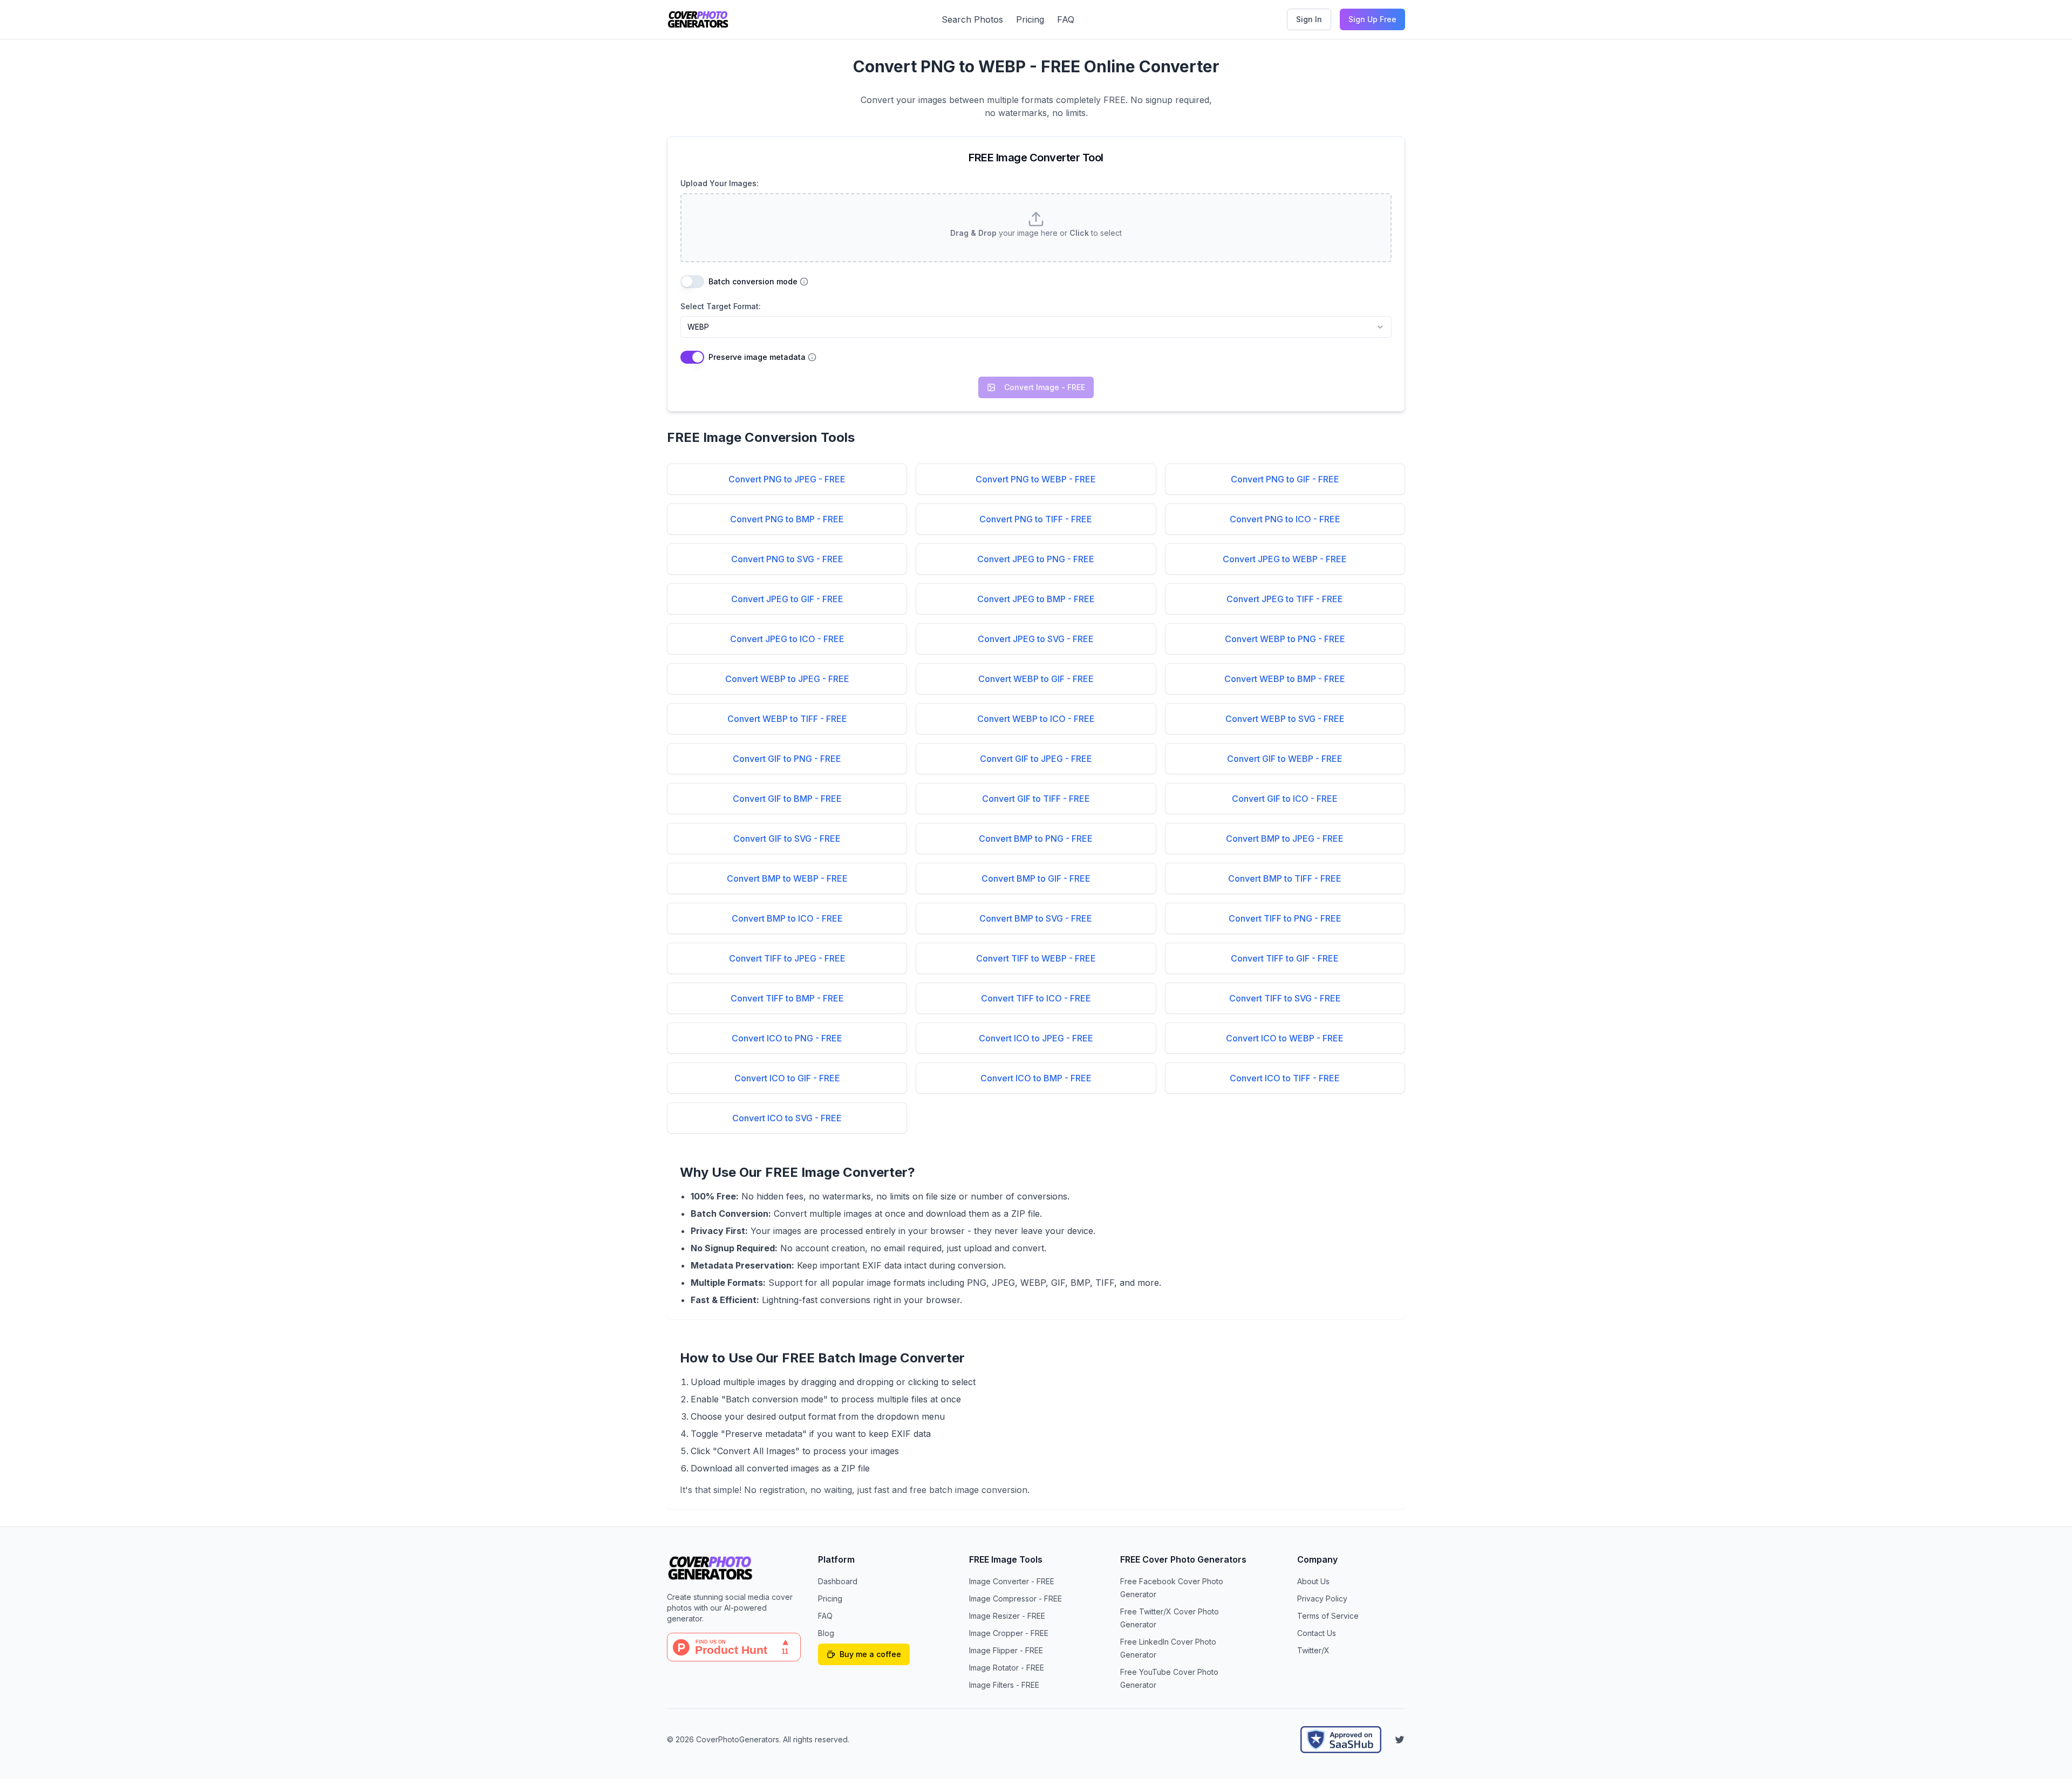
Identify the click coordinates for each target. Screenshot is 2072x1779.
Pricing (1030, 19)
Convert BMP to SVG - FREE (1036, 918)
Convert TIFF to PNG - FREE (1285, 918)
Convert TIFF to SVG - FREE (1285, 998)
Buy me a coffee (870, 1654)
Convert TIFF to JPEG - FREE (787, 958)
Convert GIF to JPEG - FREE (1036, 759)
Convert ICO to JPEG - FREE (1036, 1038)
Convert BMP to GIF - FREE (1036, 878)
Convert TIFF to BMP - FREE (787, 998)
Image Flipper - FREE (1006, 1650)
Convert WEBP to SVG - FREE (1285, 719)
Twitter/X (1313, 1650)
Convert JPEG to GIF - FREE (787, 599)
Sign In (1309, 19)
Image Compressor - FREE (1015, 1599)
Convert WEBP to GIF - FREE (1036, 679)
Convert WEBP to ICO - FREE (1036, 719)
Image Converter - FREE (1012, 1581)
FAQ (1066, 19)
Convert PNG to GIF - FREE (1285, 479)
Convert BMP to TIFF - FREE (1285, 878)
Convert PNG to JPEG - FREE (787, 479)
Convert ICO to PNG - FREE (787, 1038)
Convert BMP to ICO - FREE (787, 918)
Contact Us (1317, 1633)
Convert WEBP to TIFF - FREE (787, 719)
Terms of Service (1328, 1616)
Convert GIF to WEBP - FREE (1285, 759)
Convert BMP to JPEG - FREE (1285, 839)
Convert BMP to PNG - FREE (1036, 839)
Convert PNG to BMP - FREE (787, 519)
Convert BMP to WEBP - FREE (787, 878)
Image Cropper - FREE (1009, 1633)
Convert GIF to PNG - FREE (787, 759)
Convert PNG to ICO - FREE (1285, 519)
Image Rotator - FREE (1007, 1668)
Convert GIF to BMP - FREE (787, 799)
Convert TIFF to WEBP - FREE (1036, 958)
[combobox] (1036, 327)
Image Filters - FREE (1004, 1685)
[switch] (692, 282)
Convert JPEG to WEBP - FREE (1285, 559)
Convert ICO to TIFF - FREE (1285, 1078)
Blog (826, 1633)
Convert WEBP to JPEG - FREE (787, 679)
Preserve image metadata (757, 357)
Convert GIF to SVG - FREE (787, 839)
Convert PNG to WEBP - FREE (1036, 479)
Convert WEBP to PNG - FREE (1285, 639)
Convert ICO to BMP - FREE (1036, 1078)
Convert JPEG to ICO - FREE (787, 639)
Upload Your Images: (720, 183)
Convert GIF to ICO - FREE (1285, 799)
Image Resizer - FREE (1007, 1616)
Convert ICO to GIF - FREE (787, 1078)
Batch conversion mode (753, 282)
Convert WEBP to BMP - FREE (1285, 679)
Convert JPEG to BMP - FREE (1036, 599)
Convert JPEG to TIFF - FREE (1285, 599)
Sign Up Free (1372, 19)
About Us (1313, 1581)
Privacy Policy (1322, 1599)
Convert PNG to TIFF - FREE (1036, 519)
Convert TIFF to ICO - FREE (1036, 998)
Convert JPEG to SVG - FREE (1036, 639)
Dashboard (838, 1581)
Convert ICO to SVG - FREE (787, 1118)
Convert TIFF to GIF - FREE (1285, 958)
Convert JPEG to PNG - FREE (1036, 559)
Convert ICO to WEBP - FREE (1285, 1038)
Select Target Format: (721, 306)
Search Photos (972, 19)
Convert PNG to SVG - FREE (787, 559)
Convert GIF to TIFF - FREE (1036, 799)
